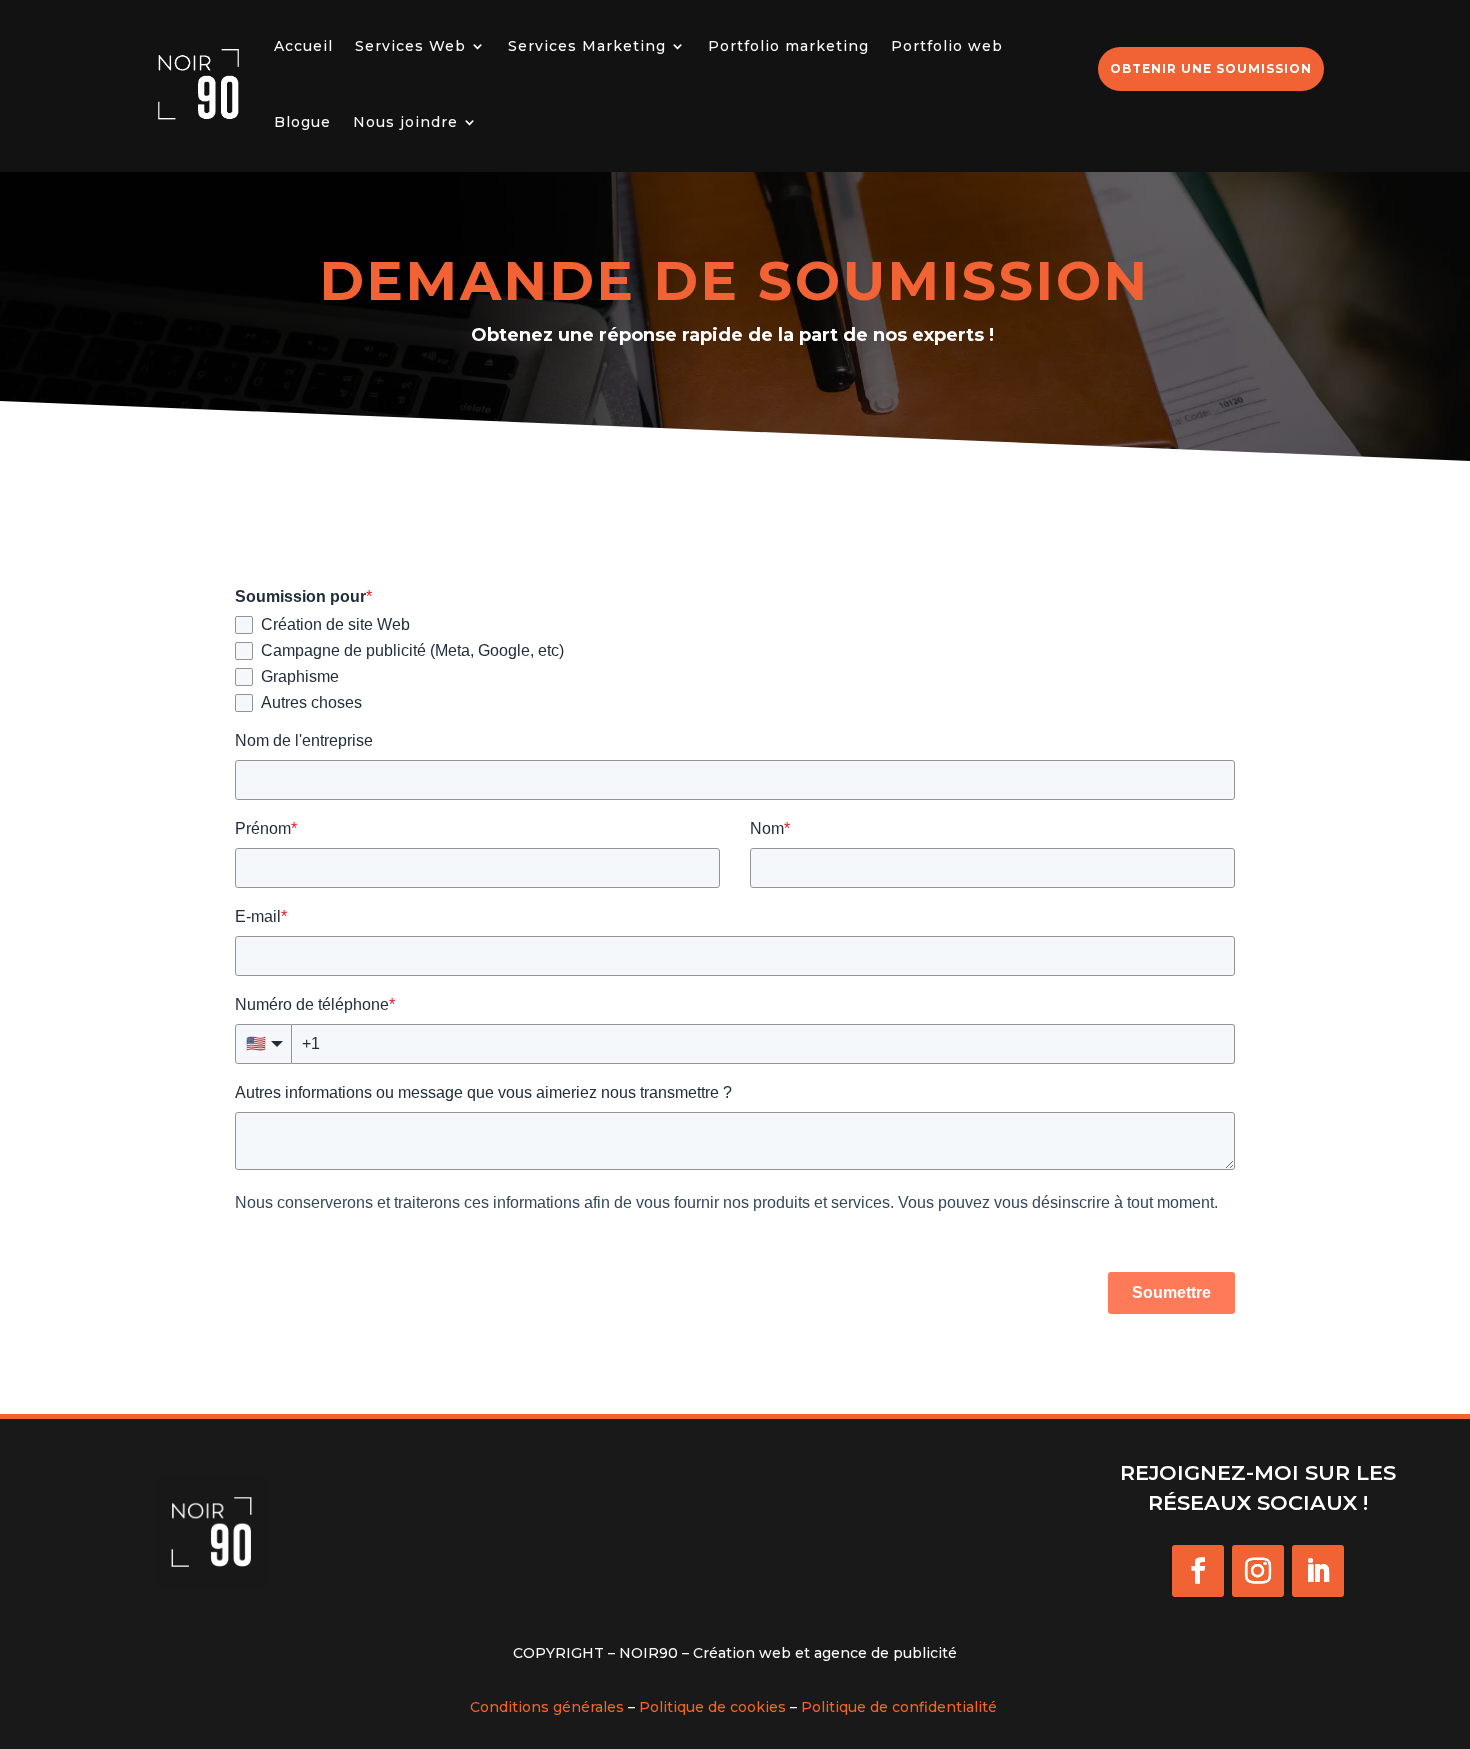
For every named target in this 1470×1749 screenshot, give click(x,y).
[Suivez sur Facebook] (1198, 1571)
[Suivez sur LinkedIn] (1318, 1571)
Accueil (303, 46)
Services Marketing (587, 46)
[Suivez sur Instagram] (1258, 1571)
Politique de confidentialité (899, 1707)
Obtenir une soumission (1211, 68)
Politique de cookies (712, 1707)
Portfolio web (947, 46)
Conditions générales (547, 1707)
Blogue (302, 122)
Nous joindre (405, 122)
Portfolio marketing (788, 46)
